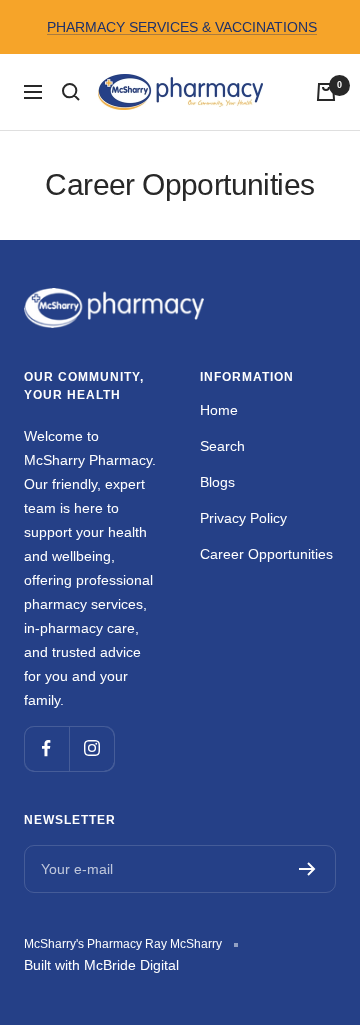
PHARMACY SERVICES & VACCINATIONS (182, 27)
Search (222, 446)
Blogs (217, 482)
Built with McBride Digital (101, 965)
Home (219, 410)
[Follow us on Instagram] (91, 748)
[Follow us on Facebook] (46, 748)
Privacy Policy (243, 518)
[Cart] (326, 92)
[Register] (307, 869)
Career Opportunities (266, 554)
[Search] (71, 92)
